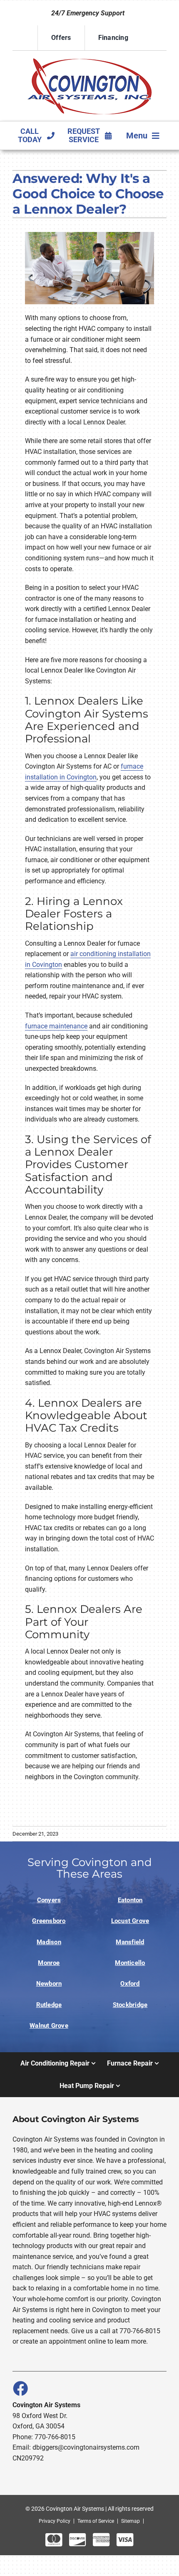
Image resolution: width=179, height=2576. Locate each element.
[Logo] (89, 58)
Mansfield (130, 1942)
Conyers (49, 1900)
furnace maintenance (56, 1026)
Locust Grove (130, 1921)
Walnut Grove (49, 2026)
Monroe (49, 1963)
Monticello (130, 1963)
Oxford (130, 1984)
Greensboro (49, 1921)
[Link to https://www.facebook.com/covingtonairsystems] (20, 2388)
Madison (49, 1942)
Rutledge (49, 2005)
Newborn (49, 1984)
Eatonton (130, 1900)
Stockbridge (130, 2005)
